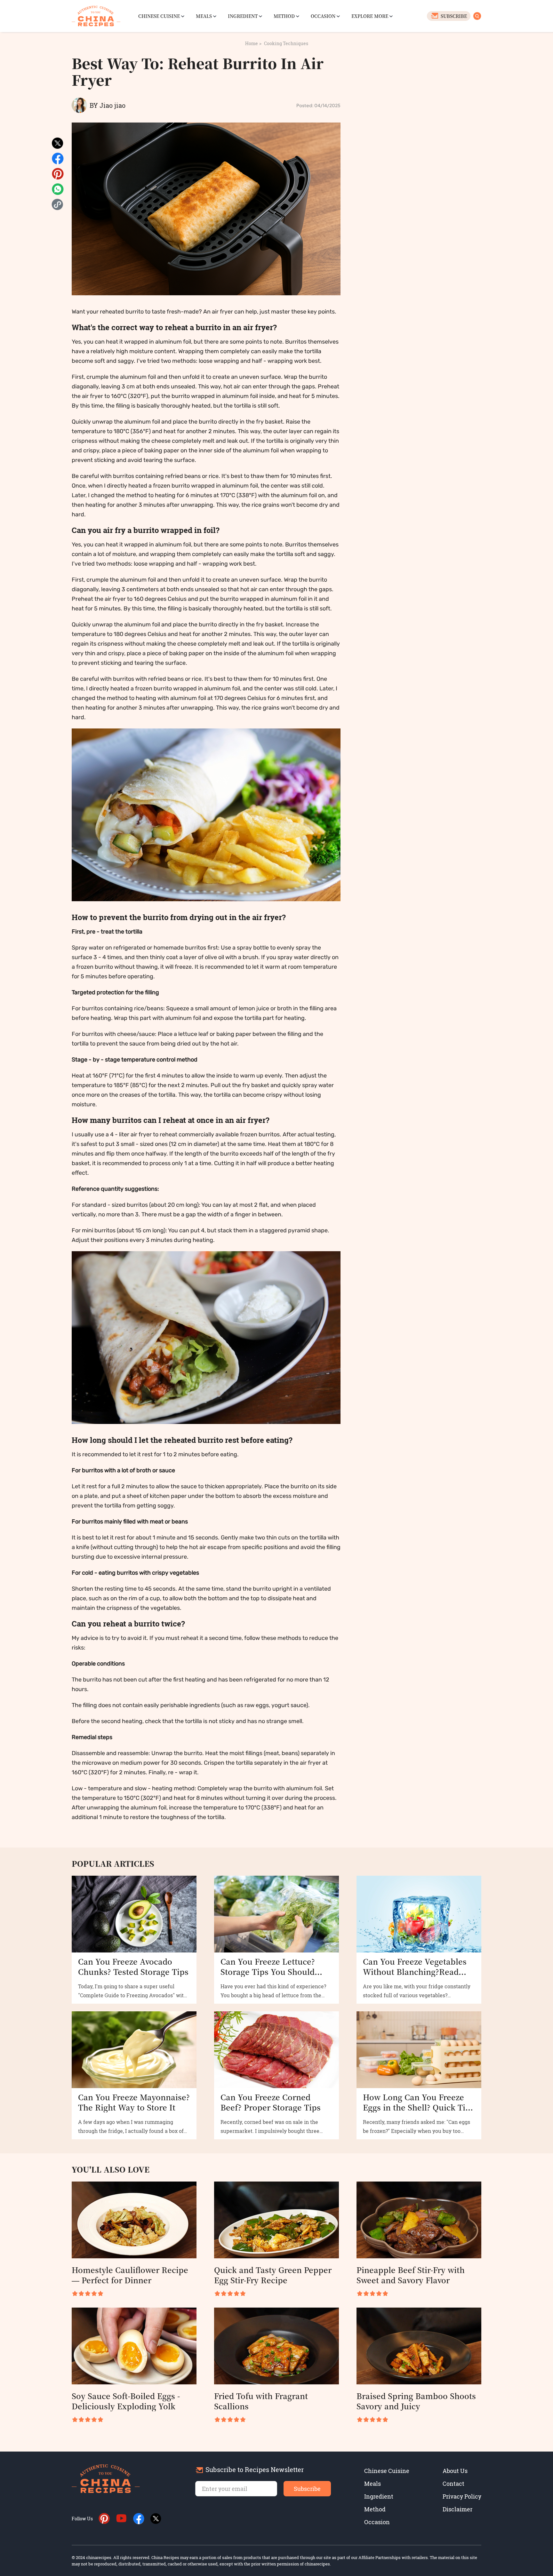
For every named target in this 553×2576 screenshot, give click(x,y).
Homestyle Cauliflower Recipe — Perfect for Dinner (130, 2275)
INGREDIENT (243, 16)
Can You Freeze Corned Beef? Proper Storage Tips (271, 2102)
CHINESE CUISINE (159, 16)
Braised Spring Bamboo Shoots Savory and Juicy (416, 2401)
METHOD (284, 16)
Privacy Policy (462, 2496)
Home (252, 43)
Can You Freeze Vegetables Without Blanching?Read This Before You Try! (415, 1967)
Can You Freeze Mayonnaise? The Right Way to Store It (134, 2102)
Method (375, 2509)
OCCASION (323, 16)
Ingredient (379, 2496)
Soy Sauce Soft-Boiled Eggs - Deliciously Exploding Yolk (126, 2401)
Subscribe (307, 2489)
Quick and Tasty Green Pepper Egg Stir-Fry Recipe (273, 2275)
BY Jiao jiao (108, 105)
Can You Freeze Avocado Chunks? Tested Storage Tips (133, 1967)
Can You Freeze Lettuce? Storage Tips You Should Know (268, 1967)
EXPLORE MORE (370, 16)
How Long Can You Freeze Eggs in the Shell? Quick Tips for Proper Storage (419, 2102)
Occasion (377, 2522)
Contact (453, 2484)
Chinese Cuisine (387, 2471)
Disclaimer (457, 2509)
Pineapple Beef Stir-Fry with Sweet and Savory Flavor (411, 2275)
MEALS (204, 16)
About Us (455, 2471)
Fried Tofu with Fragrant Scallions (261, 2401)
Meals (373, 2484)
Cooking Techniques (286, 43)
